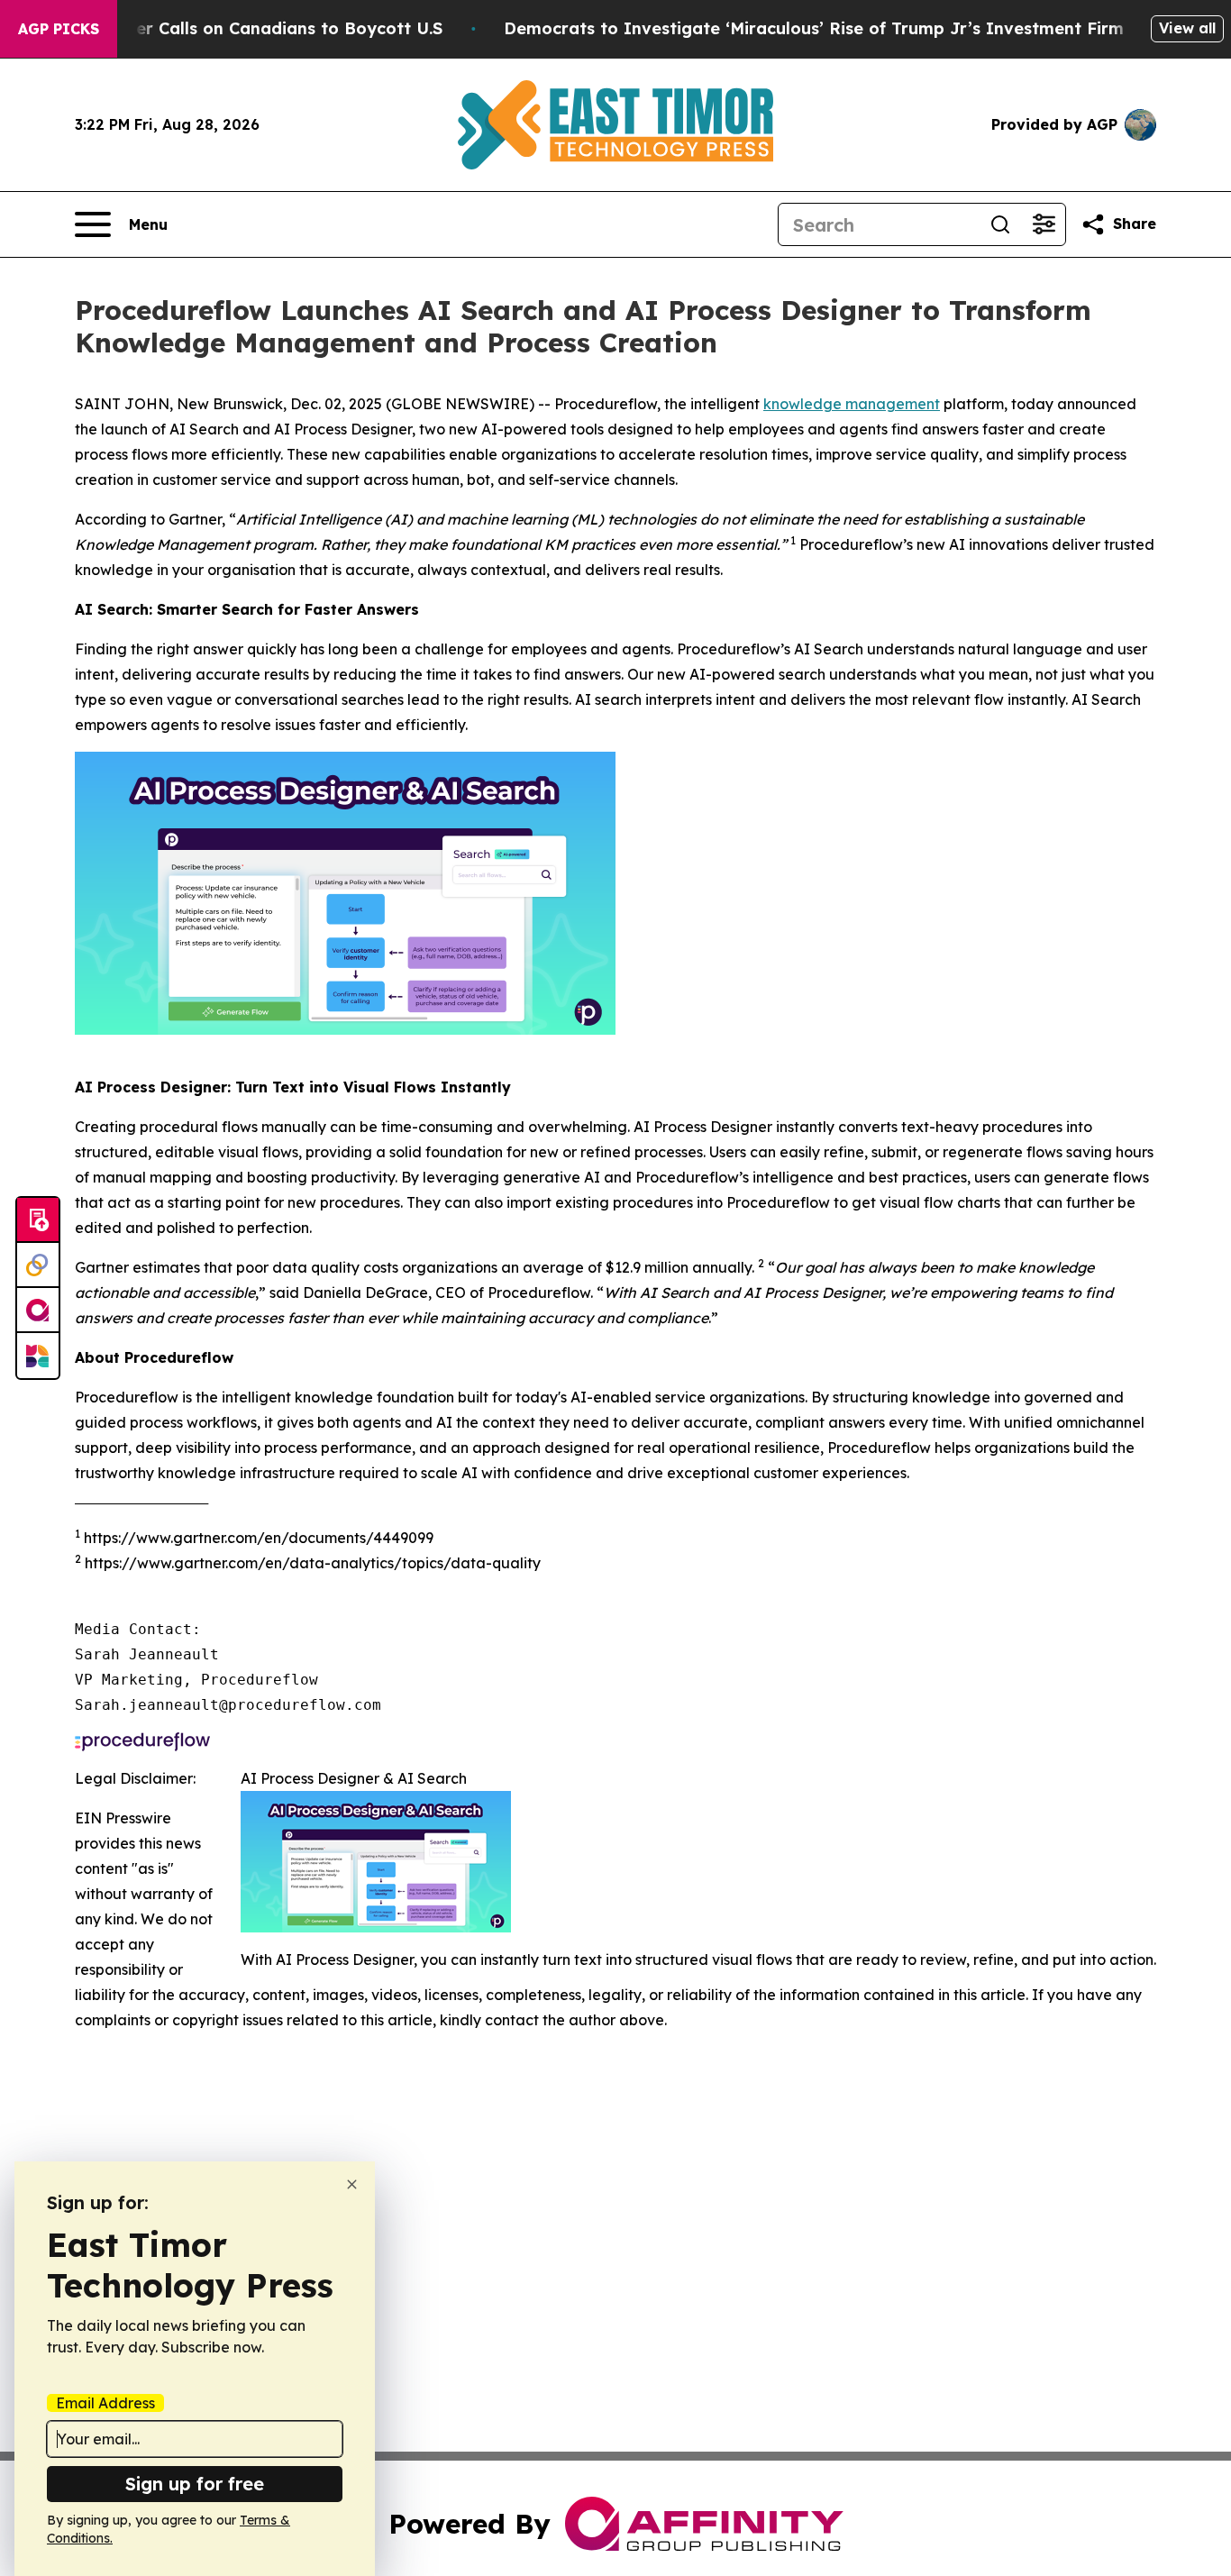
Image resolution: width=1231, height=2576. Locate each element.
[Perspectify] (38, 1265)
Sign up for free (195, 2484)
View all (1187, 28)
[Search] (1000, 224)
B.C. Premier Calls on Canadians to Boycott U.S (248, 28)
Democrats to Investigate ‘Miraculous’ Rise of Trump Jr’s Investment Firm (814, 28)
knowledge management (852, 404)
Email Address (105, 2403)
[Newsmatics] (38, 1356)
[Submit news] (38, 1220)
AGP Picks (59, 29)
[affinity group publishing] (38, 1311)
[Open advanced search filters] (1044, 224)
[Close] (352, 2184)
